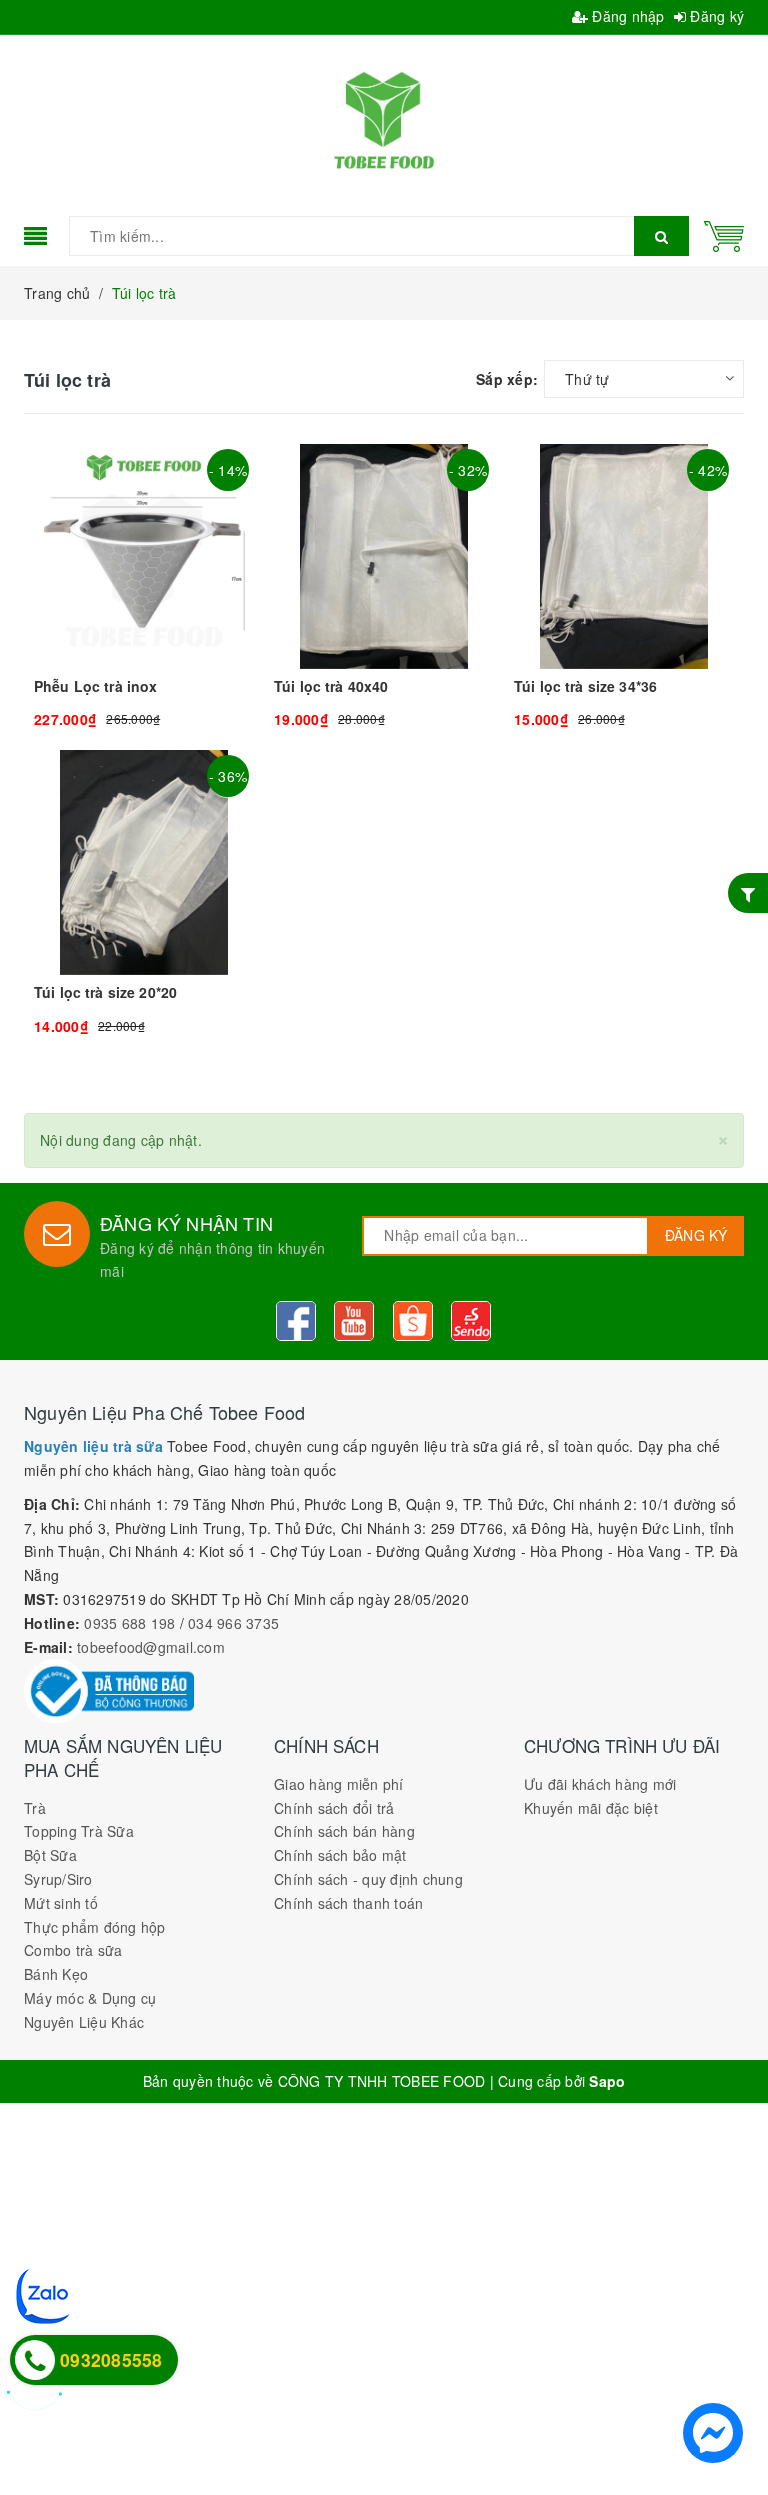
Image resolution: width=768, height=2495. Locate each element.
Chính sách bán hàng (344, 1831)
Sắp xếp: (507, 379)
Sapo (607, 2081)
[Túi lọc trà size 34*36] (624, 587)
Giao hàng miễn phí (339, 1784)
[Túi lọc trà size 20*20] (144, 893)
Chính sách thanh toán (348, 1903)
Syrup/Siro (58, 1879)
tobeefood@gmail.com (151, 1647)
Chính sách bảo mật (340, 1855)
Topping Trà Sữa (79, 1831)
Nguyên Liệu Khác (84, 2022)
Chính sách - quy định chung (368, 1879)
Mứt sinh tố (61, 1903)
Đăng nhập (626, 16)
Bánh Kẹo (56, 1974)
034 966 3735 (233, 1623)
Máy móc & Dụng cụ (90, 1998)
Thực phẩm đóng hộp (95, 1927)
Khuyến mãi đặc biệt (591, 1808)
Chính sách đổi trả (334, 1808)
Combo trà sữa (73, 1950)
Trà (35, 1808)
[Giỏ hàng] (724, 234)
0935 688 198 (129, 1623)
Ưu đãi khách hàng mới (600, 1784)
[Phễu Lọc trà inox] (144, 587)
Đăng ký (715, 16)
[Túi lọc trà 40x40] (384, 587)
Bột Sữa (50, 1855)
